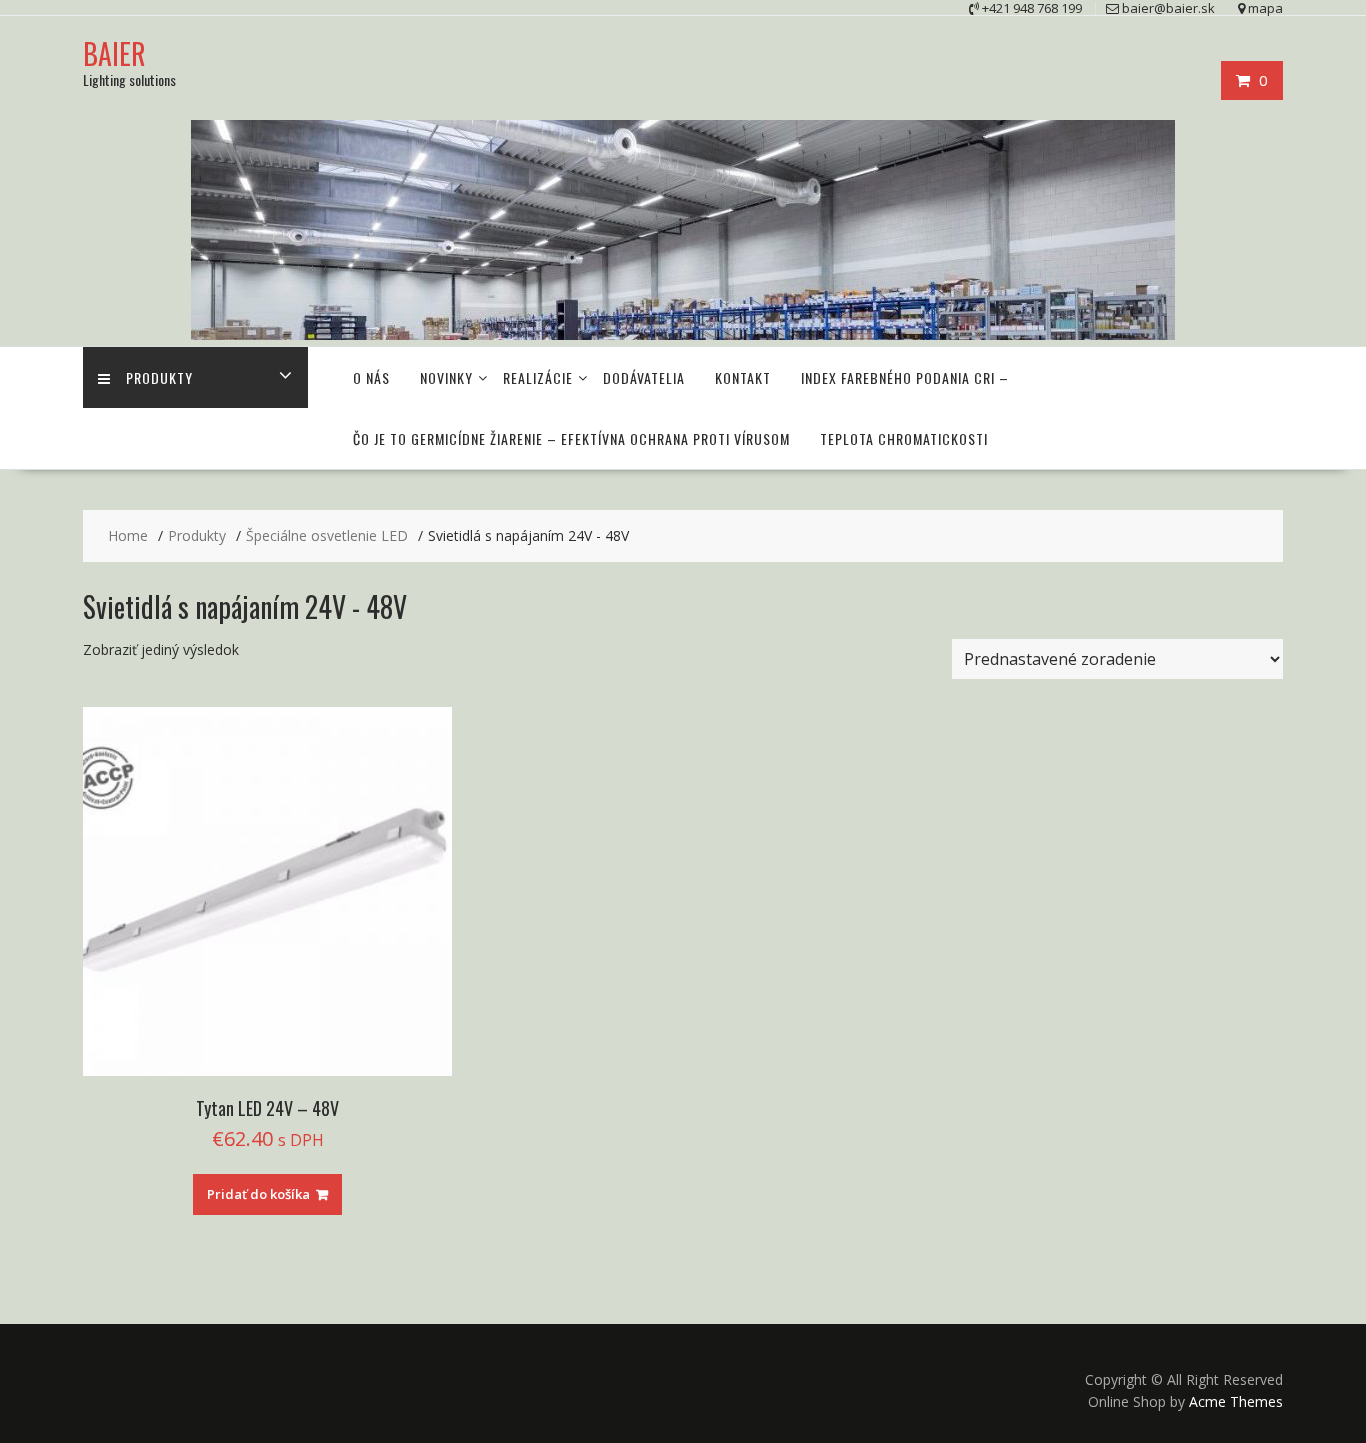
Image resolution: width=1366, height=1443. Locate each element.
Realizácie (538, 377)
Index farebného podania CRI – (905, 377)
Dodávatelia (644, 377)
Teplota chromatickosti (904, 438)
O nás (371, 377)
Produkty (159, 377)
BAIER (114, 53)
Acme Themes (1236, 1401)
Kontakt (743, 377)
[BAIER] (683, 334)
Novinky (446, 377)
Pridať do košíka (258, 1194)
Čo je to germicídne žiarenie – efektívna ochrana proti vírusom (571, 438)
